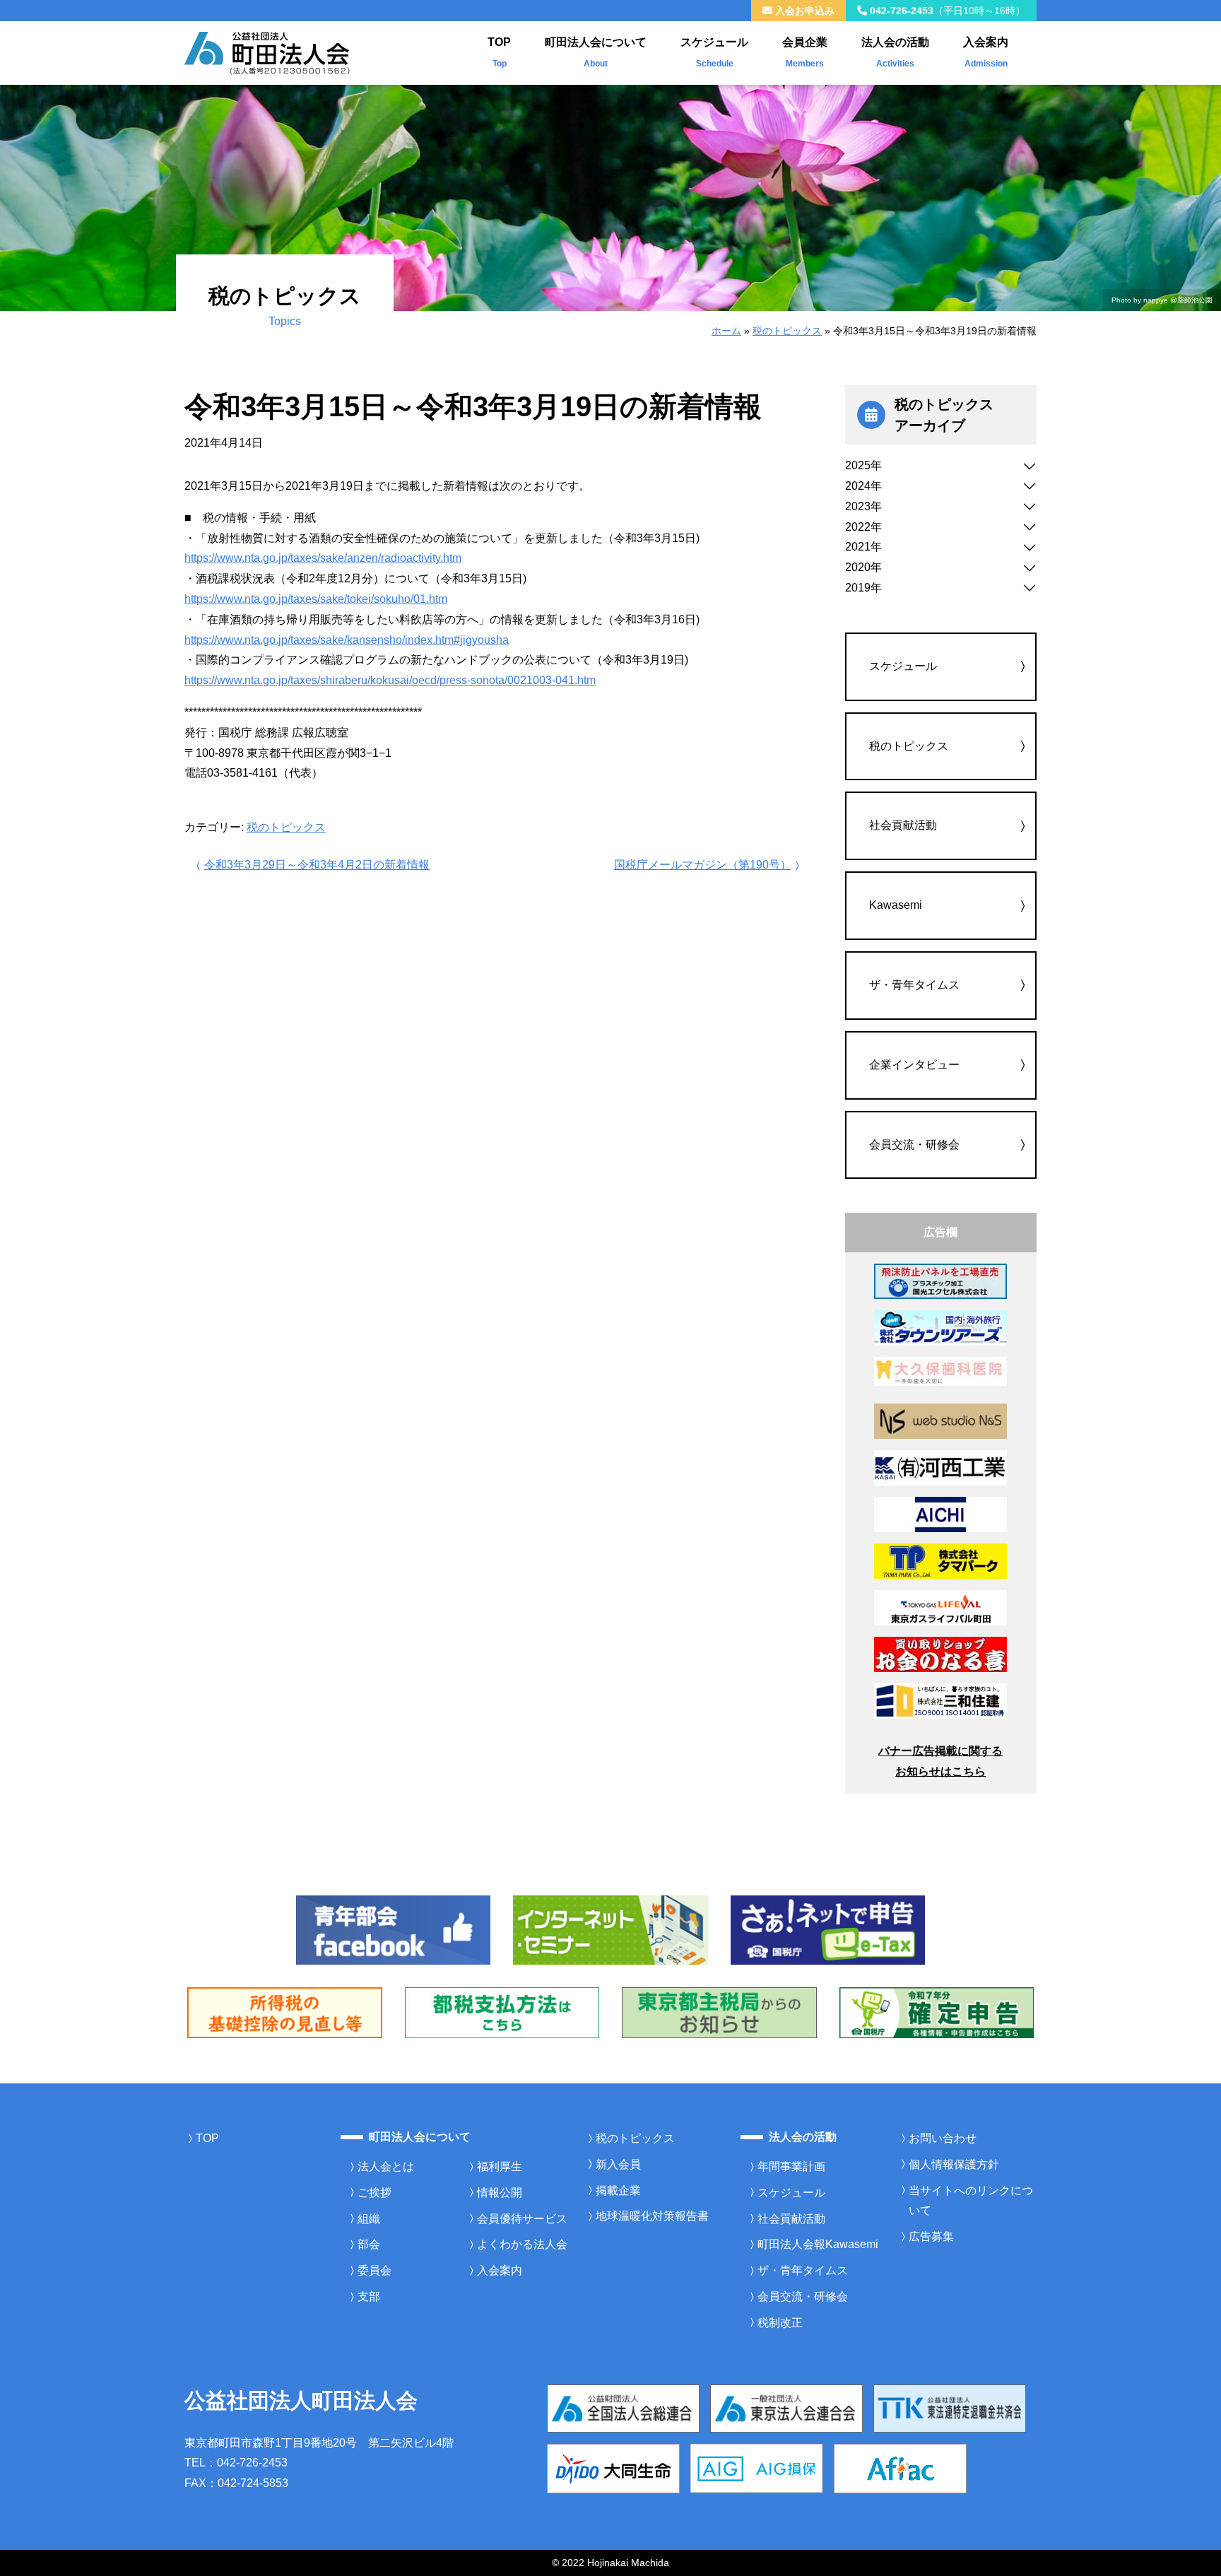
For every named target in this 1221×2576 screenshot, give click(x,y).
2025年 (863, 465)
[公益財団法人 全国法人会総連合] (623, 2407)
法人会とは (386, 2166)
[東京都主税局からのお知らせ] (719, 2012)
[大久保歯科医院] (940, 1371)
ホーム (726, 331)
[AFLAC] (900, 2468)
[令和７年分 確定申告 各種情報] (937, 2012)
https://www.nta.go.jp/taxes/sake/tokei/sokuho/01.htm (316, 599)
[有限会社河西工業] (940, 1468)
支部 (369, 2296)
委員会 (374, 2270)
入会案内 (986, 52)
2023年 (863, 506)
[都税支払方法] (502, 2012)
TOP (499, 52)
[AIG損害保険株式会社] (757, 2468)
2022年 (863, 527)
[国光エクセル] (940, 1281)
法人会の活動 (895, 52)
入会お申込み (803, 11)
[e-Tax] (828, 1929)
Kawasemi (896, 905)
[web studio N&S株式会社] (940, 1421)
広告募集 (931, 2236)
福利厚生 (500, 2166)
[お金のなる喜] (940, 1654)
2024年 (863, 486)
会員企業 (805, 52)
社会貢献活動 (903, 825)
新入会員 (618, 2164)
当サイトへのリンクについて (971, 2201)
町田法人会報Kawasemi (818, 2244)
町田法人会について (596, 52)
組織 (369, 2219)
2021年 (863, 547)
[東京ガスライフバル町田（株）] (940, 1607)
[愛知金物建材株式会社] (940, 1514)
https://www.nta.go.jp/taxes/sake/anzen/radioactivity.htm (323, 558)
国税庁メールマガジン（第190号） (703, 865)
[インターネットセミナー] (610, 1929)
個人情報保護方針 (954, 2164)
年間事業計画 (791, 2166)
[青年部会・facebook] (394, 1929)
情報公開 (500, 2193)
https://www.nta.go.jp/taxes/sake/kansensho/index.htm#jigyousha (347, 640)
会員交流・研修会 (914, 1145)
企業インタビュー (914, 1065)
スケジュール (714, 52)
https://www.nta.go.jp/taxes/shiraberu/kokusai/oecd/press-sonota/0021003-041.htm (390, 680)
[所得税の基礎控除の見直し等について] (285, 2012)
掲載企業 (618, 2190)
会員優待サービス (522, 2219)
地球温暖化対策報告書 (652, 2216)
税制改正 (780, 2323)
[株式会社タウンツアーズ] (940, 1328)
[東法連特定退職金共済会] (950, 2407)
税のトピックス (787, 331)
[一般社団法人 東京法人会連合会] (786, 2407)
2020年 (863, 567)
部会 (369, 2244)
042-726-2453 (946, 11)
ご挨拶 (374, 2193)
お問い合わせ (943, 2138)
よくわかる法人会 (522, 2244)
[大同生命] (613, 2468)
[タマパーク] (940, 1561)
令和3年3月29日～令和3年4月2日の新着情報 (317, 865)
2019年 (863, 588)
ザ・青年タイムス (914, 985)
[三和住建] (940, 1701)
